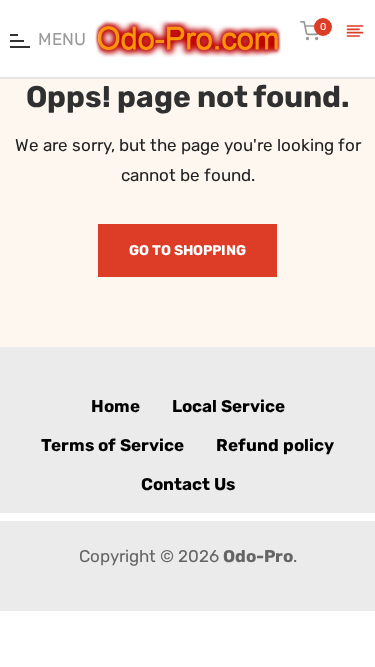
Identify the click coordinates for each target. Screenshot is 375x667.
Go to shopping (187, 250)
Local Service (228, 406)
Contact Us (188, 484)
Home (115, 406)
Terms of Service (112, 445)
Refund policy (275, 445)
